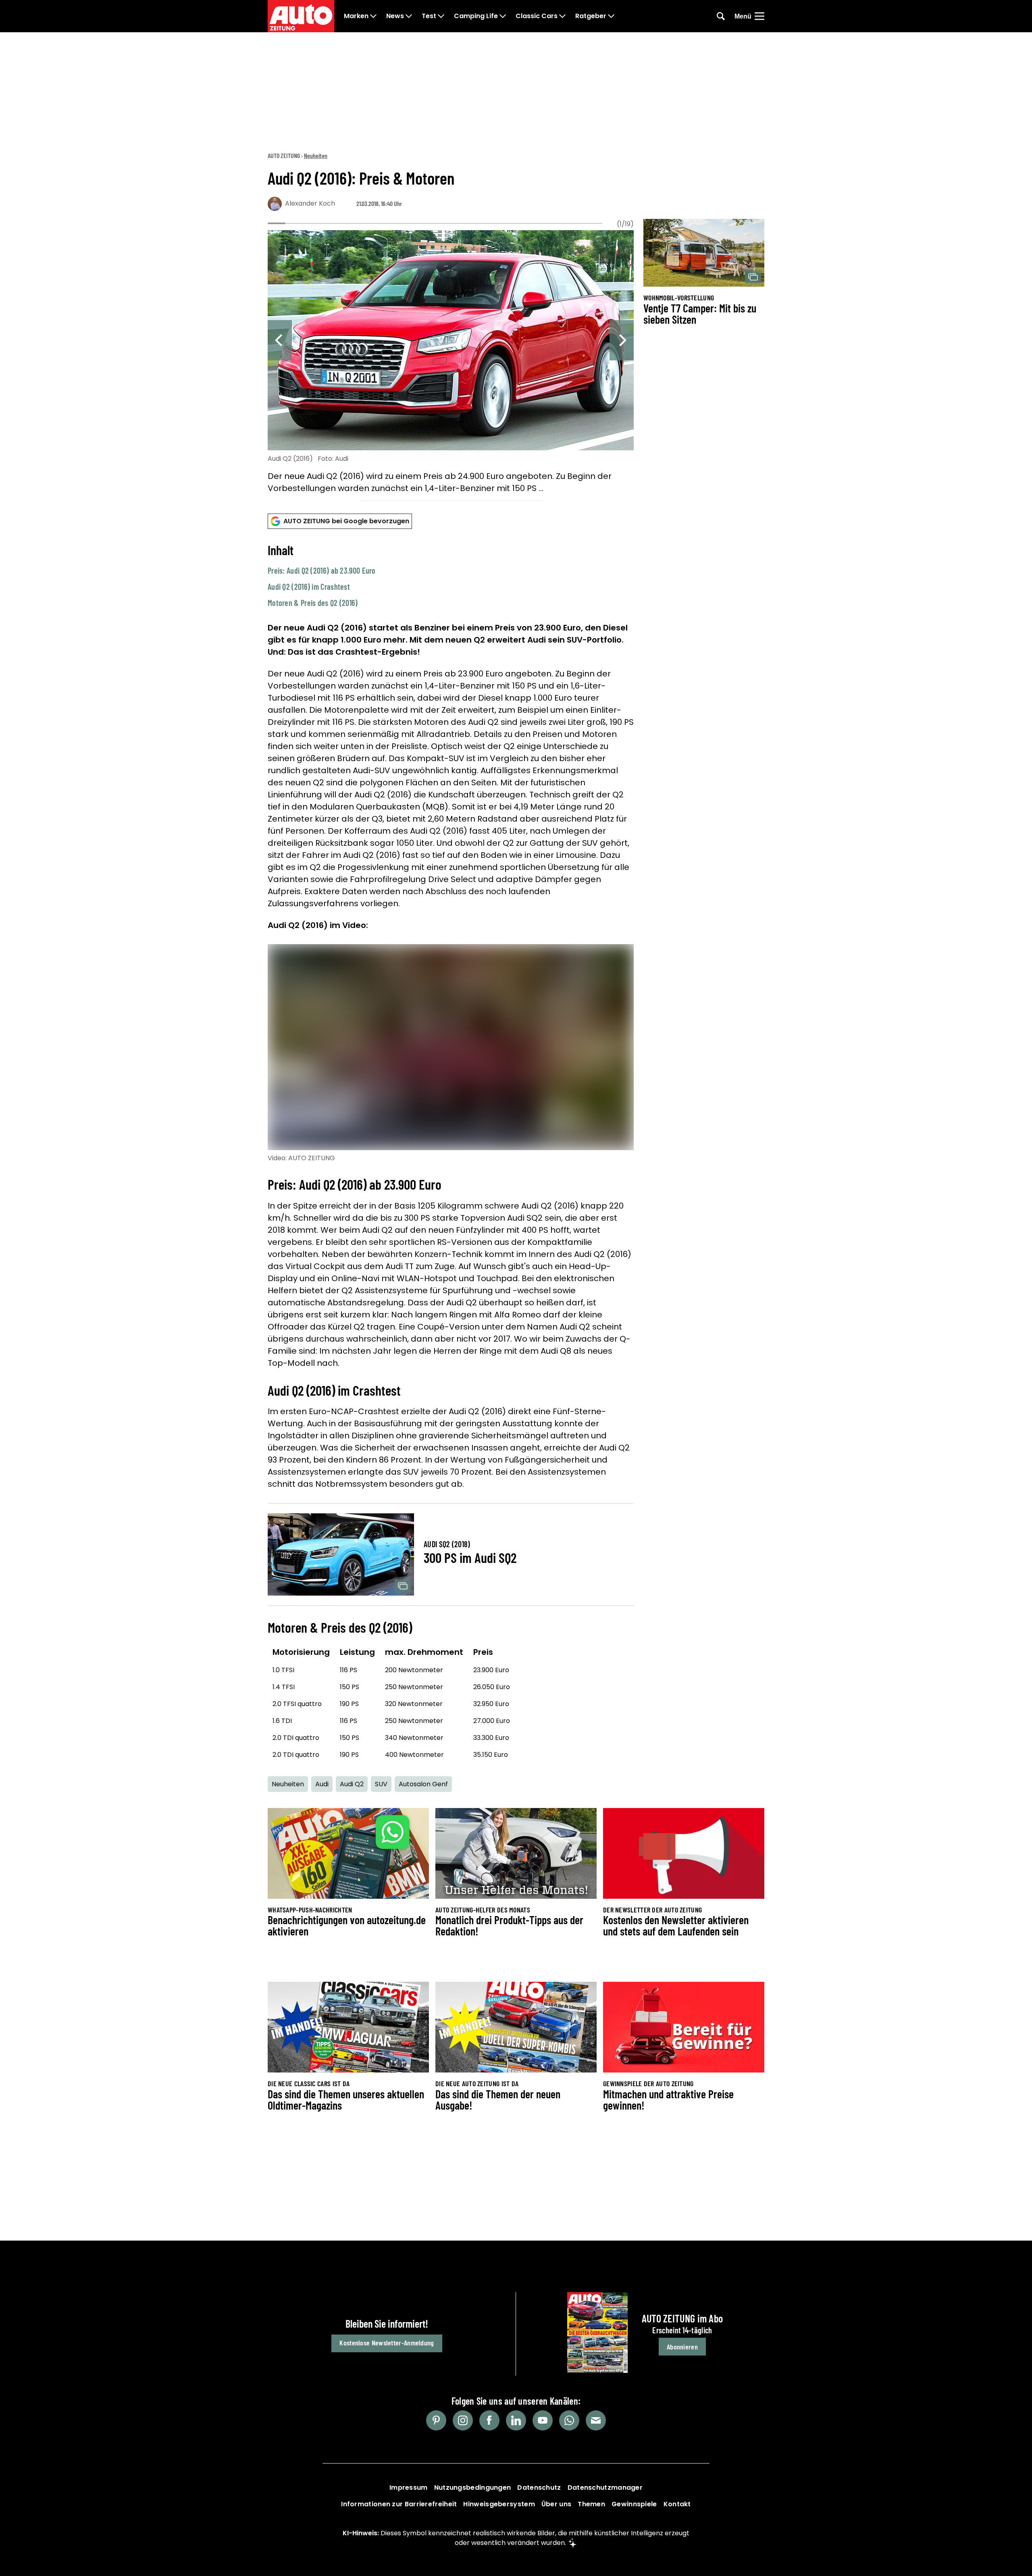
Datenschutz (539, 2488)
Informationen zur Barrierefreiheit (399, 2504)
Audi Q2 (352, 1784)
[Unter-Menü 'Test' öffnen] (441, 16)
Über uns (556, 2504)
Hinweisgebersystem (499, 2504)
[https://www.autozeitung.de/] (301, 16)
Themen (591, 2504)
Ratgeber (591, 16)
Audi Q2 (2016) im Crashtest (309, 587)
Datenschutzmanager (605, 2488)
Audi (322, 1784)
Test (429, 16)
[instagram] (463, 2420)
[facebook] (489, 2420)
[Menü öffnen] (759, 16)
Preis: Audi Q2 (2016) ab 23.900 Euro (322, 570)
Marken (356, 16)
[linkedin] (516, 2420)
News (395, 16)
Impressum (409, 2488)
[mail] (596, 2420)
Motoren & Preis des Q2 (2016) (313, 603)
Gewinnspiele (634, 2504)
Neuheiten (316, 155)
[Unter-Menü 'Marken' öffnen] (373, 16)
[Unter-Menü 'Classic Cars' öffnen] (562, 16)
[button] (451, 575)
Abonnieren (682, 2347)
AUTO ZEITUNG (284, 155)
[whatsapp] (569, 2420)
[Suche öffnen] (721, 16)
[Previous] (280, 340)
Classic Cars (537, 16)
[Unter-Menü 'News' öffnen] (409, 16)
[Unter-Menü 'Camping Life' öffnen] (503, 16)
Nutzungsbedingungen (473, 2488)
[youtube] (543, 2420)
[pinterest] (436, 2420)
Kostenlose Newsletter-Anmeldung (387, 2343)
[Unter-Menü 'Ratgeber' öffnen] (611, 16)
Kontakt (677, 2504)
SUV (381, 1784)
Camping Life (476, 16)
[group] (451, 363)
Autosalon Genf (423, 1784)
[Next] (622, 340)
